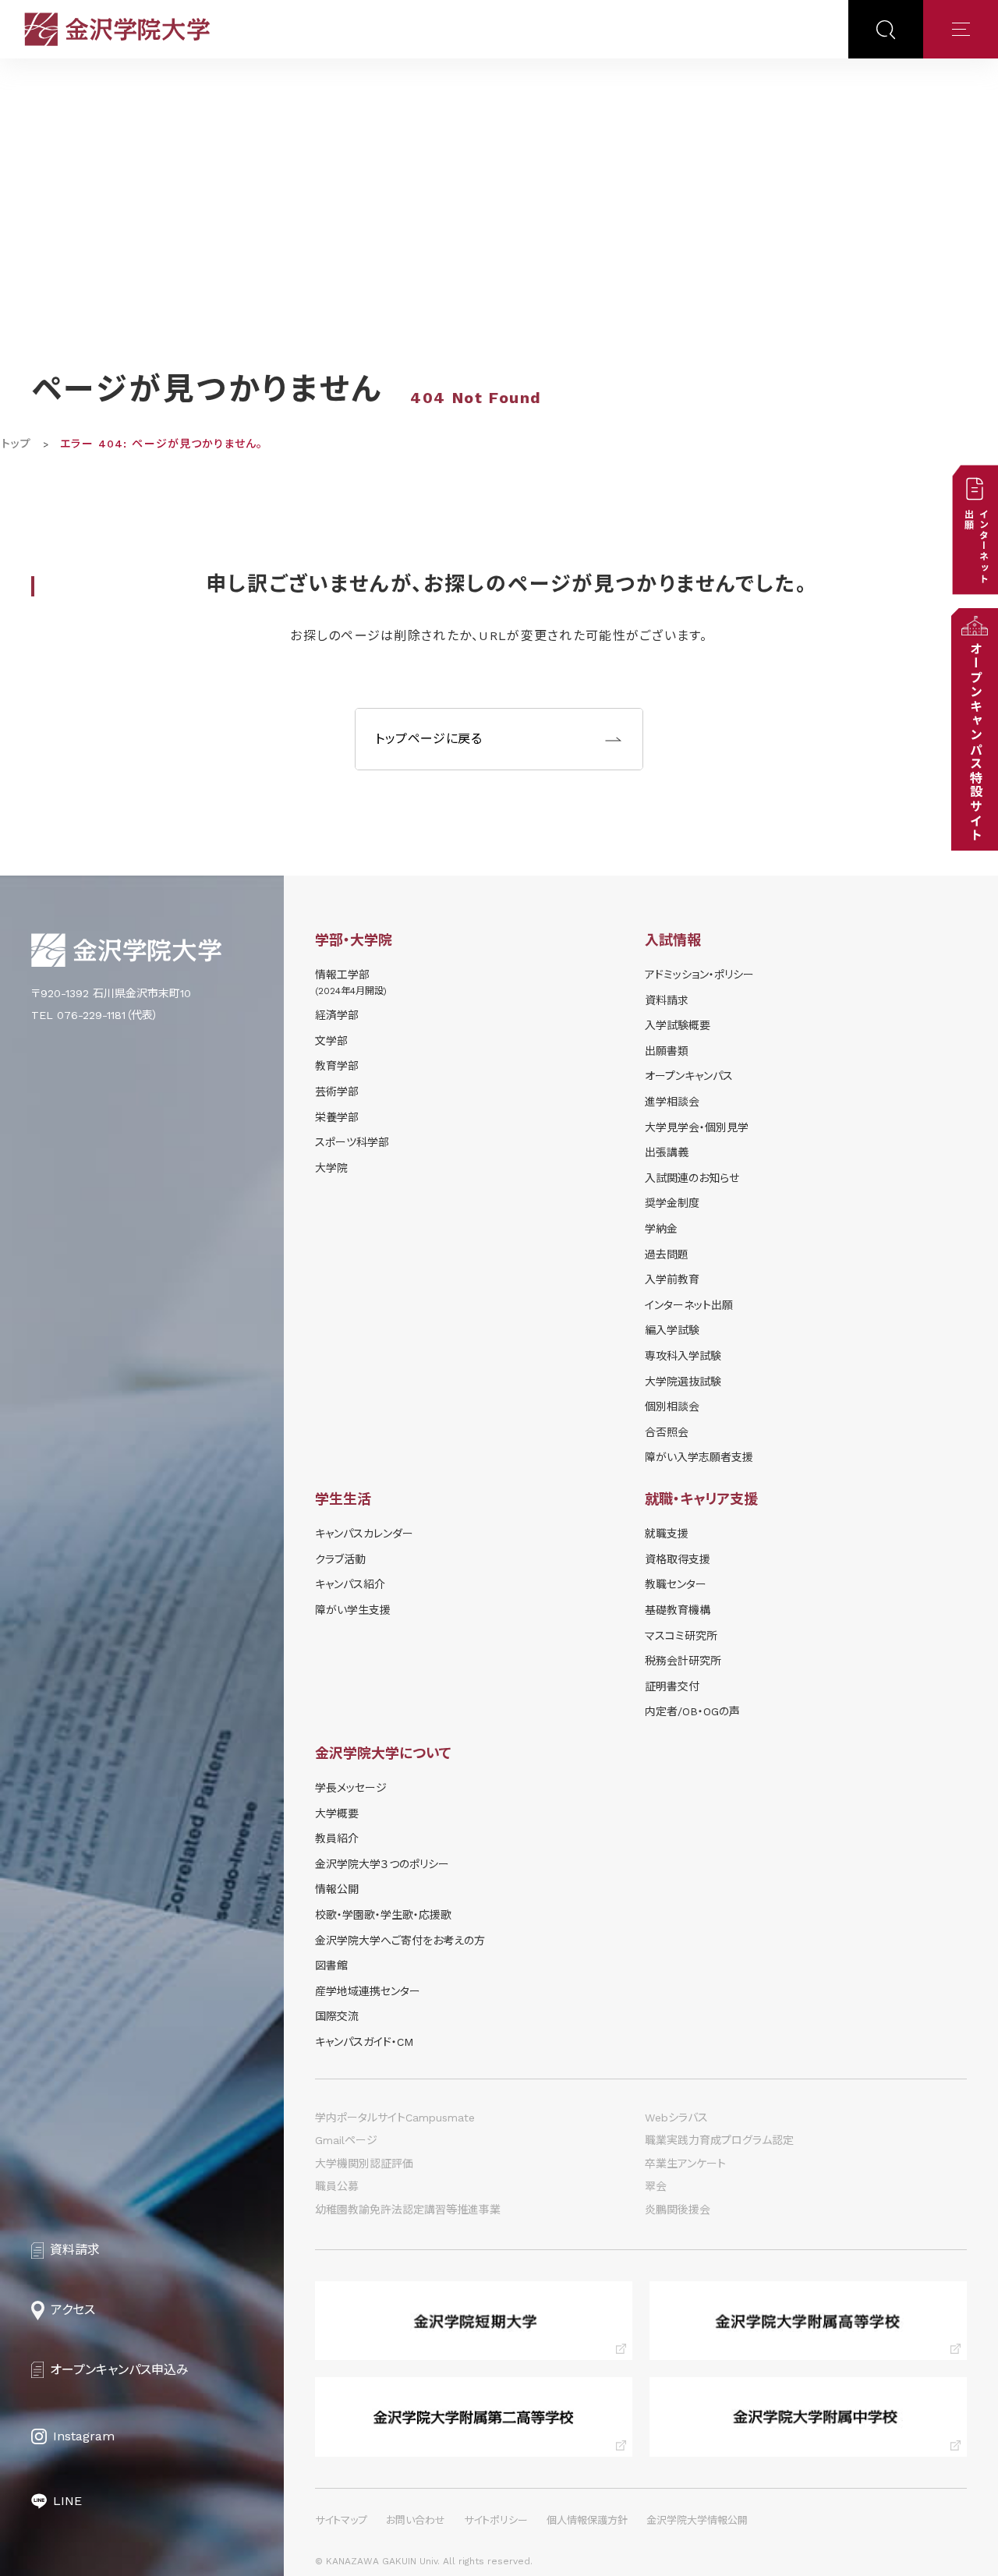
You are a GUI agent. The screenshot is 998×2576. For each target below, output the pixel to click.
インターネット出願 (689, 1305)
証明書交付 (672, 1686)
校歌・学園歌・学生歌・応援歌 (383, 1915)
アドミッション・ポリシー (699, 975)
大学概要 (337, 1813)
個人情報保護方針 (587, 2520)
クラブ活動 (340, 1559)
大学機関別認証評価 (364, 2164)
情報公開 (337, 1889)
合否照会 (667, 1432)
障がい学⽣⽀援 (353, 1610)
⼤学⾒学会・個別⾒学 (697, 1127)
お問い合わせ (416, 2520)
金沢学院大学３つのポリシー (382, 1864)
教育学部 (337, 1066)
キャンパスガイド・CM (364, 2042)
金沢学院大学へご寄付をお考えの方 (400, 1941)
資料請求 (667, 1000)
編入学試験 (672, 1330)
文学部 (331, 1041)
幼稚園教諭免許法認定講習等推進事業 (408, 2210)
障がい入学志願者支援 (699, 1457)
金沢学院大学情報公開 (697, 2520)
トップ (16, 444)
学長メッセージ (351, 1788)
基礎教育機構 (678, 1610)
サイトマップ (341, 2520)
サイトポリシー (496, 2520)
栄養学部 (337, 1117)
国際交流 (337, 2016)
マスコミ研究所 (681, 1636)
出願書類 (667, 1051)
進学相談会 (672, 1102)
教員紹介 (337, 1838)
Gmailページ (346, 2140)
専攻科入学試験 (683, 1356)
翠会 (656, 2186)
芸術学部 (337, 1092)
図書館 (331, 1966)
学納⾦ (661, 1229)
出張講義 (667, 1152)
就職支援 (667, 1534)
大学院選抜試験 (683, 1382)
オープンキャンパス (689, 1076)
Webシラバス (676, 2118)
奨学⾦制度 (672, 1203)
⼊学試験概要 (678, 1025)
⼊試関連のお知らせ (692, 1178)
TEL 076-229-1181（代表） (95, 1015)
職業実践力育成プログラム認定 (719, 2140)
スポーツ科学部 (352, 1142)
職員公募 (337, 2186)
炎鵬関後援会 (678, 2210)
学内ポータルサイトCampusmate (395, 2118)
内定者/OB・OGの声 (692, 1711)
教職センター (676, 1584)
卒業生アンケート (685, 2164)
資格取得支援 (678, 1559)
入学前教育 (672, 1279)
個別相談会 (672, 1407)
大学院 (331, 1168)
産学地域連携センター (368, 1991)
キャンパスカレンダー (364, 1534)
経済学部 (337, 1015)
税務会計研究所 (683, 1661)
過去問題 (667, 1254)
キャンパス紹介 (350, 1584)
